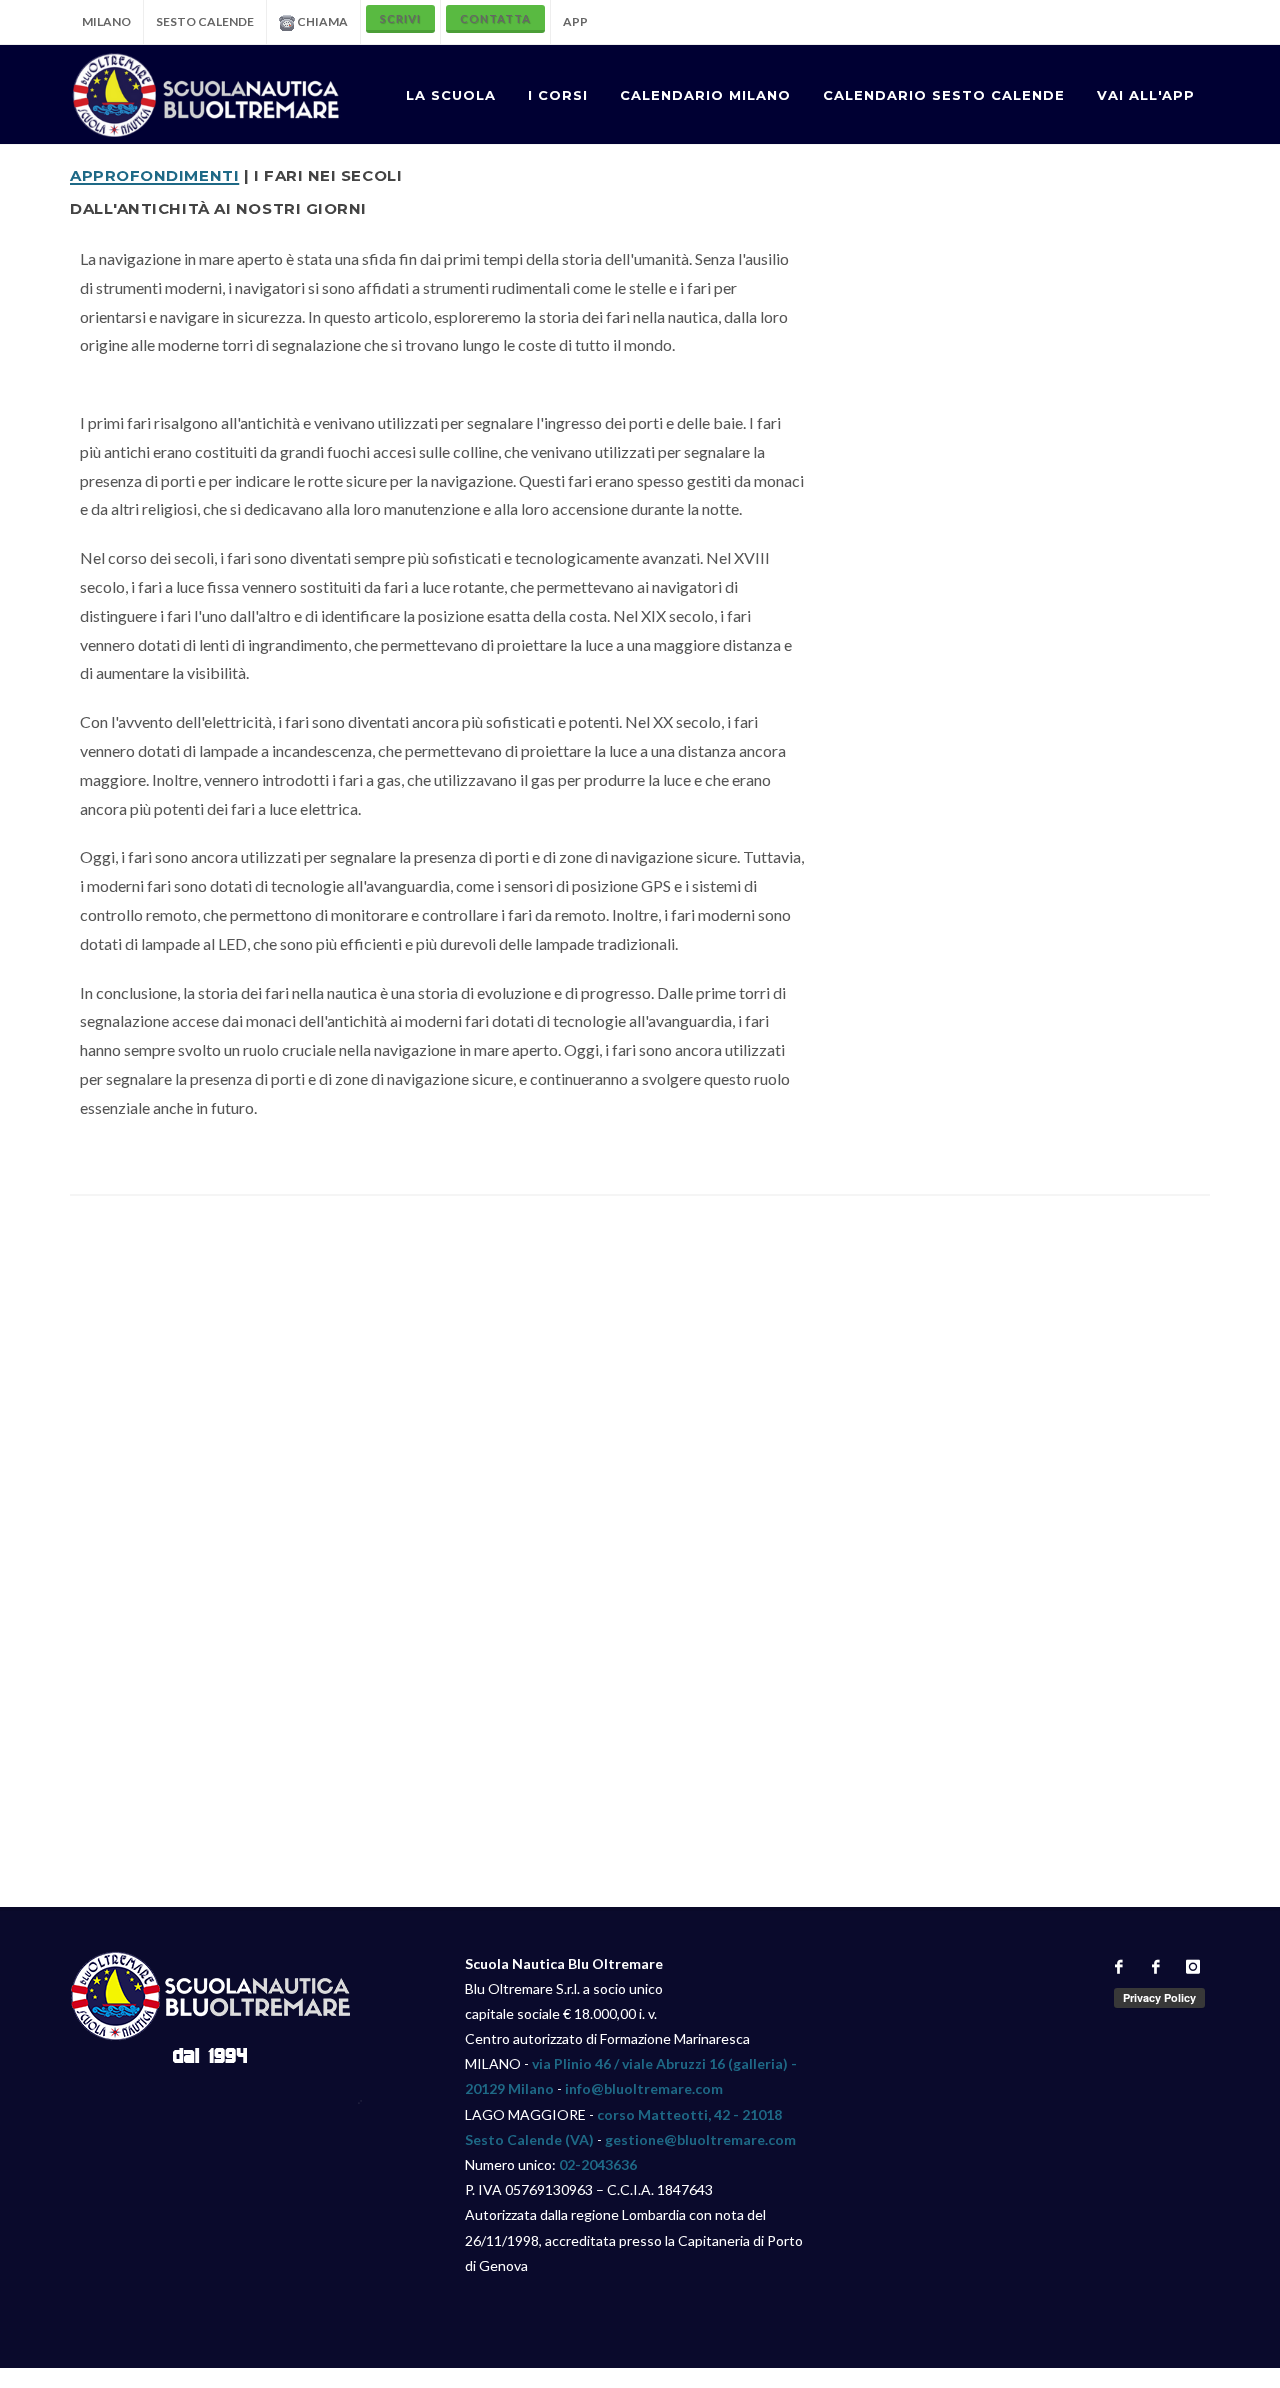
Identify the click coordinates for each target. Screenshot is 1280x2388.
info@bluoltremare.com (644, 2088)
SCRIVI (400, 18)
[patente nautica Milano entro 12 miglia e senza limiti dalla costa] (206, 95)
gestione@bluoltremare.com (700, 2139)
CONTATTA (495, 18)
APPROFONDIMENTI (154, 173)
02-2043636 (598, 2164)
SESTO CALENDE (205, 21)
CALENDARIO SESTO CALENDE (944, 95)
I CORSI (558, 95)
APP (575, 21)
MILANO (106, 21)
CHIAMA (321, 21)
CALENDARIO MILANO (705, 95)
